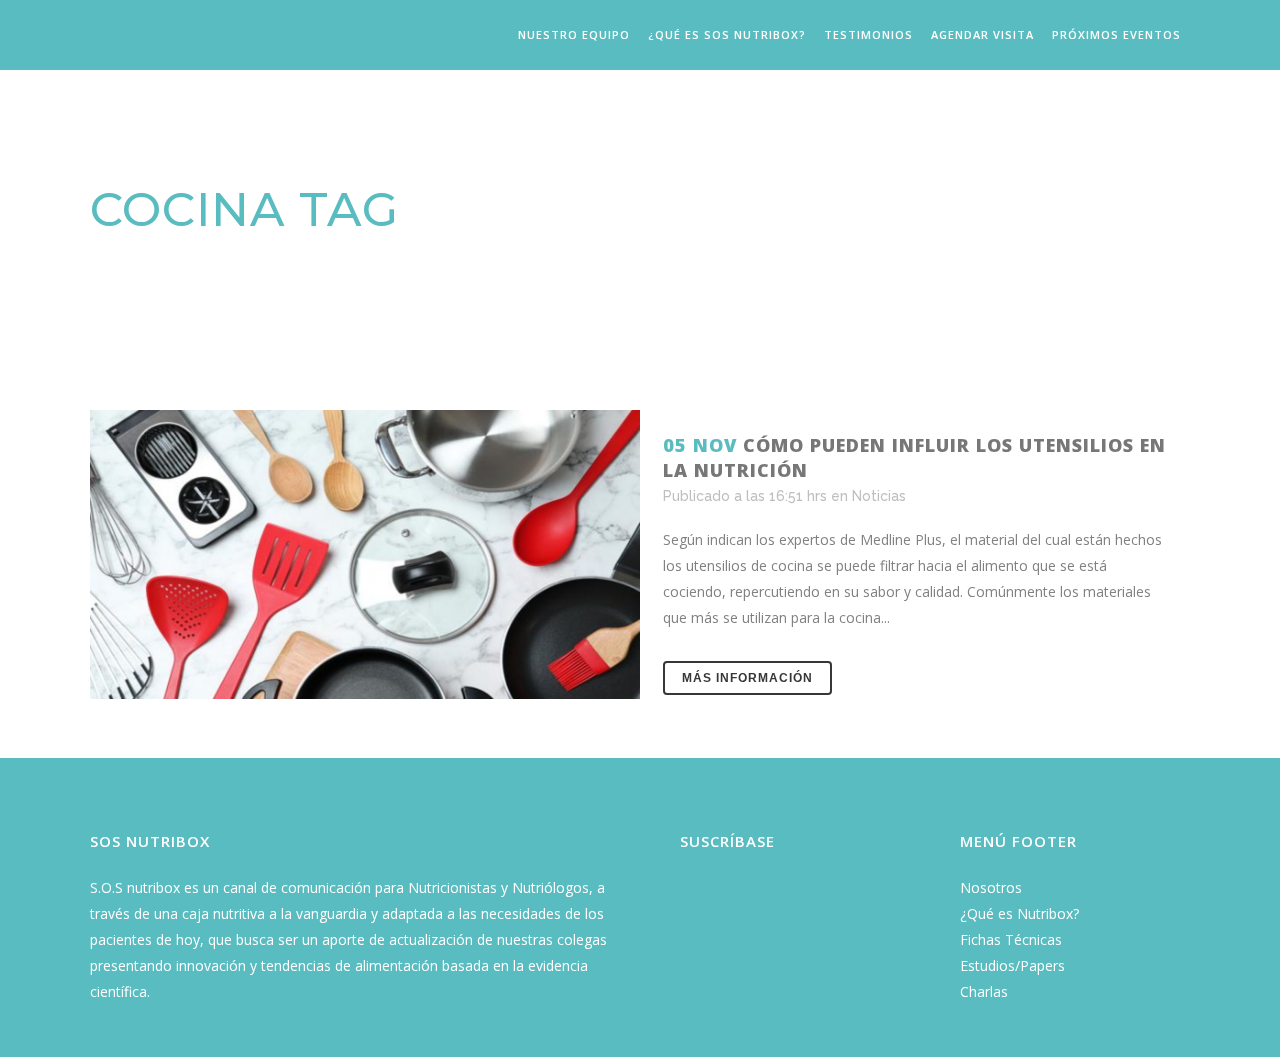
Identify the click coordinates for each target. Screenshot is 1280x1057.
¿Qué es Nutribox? (1019, 913)
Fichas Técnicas (1011, 939)
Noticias (879, 496)
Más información (747, 678)
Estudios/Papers (1012, 965)
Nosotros (991, 887)
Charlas (984, 991)
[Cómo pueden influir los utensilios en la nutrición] (365, 554)
